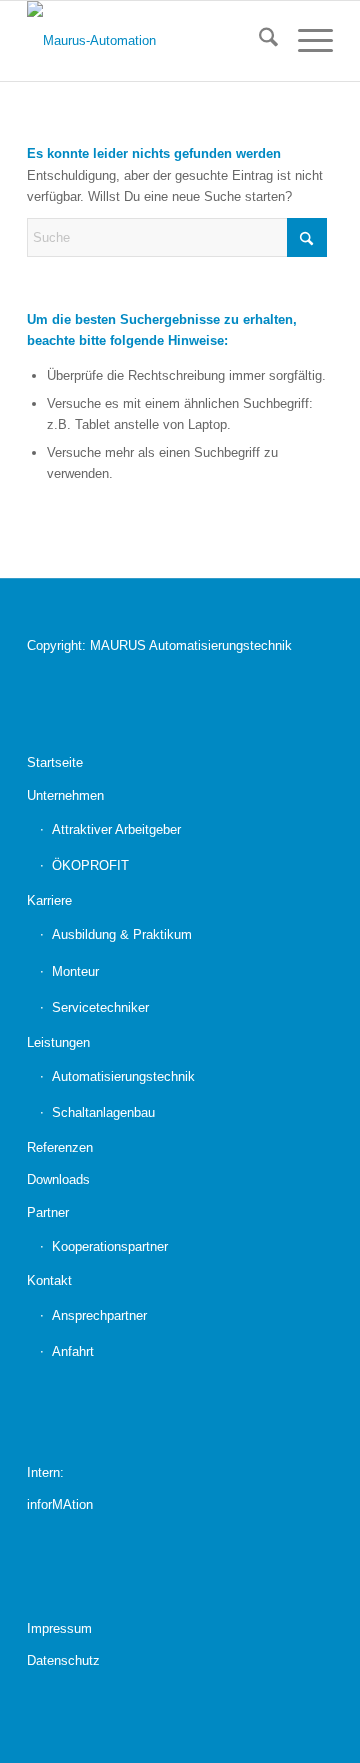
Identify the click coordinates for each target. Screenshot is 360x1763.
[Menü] (305, 41)
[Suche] (258, 41)
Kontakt (49, 1280)
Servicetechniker (100, 1007)
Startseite (55, 762)
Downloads (58, 1179)
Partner (48, 1212)
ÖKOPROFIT (90, 865)
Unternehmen (65, 795)
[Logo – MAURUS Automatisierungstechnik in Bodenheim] (149, 41)
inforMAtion (60, 1504)
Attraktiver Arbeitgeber (116, 829)
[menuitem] (258, 41)
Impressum (59, 1628)
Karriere (49, 900)
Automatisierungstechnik (123, 1076)
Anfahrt (73, 1351)
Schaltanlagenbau (103, 1112)
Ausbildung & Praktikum (122, 934)
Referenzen (60, 1147)
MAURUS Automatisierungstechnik (191, 645)
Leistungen (58, 1042)
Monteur (75, 971)
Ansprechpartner (99, 1315)
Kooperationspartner (110, 1246)
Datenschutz (63, 1660)
